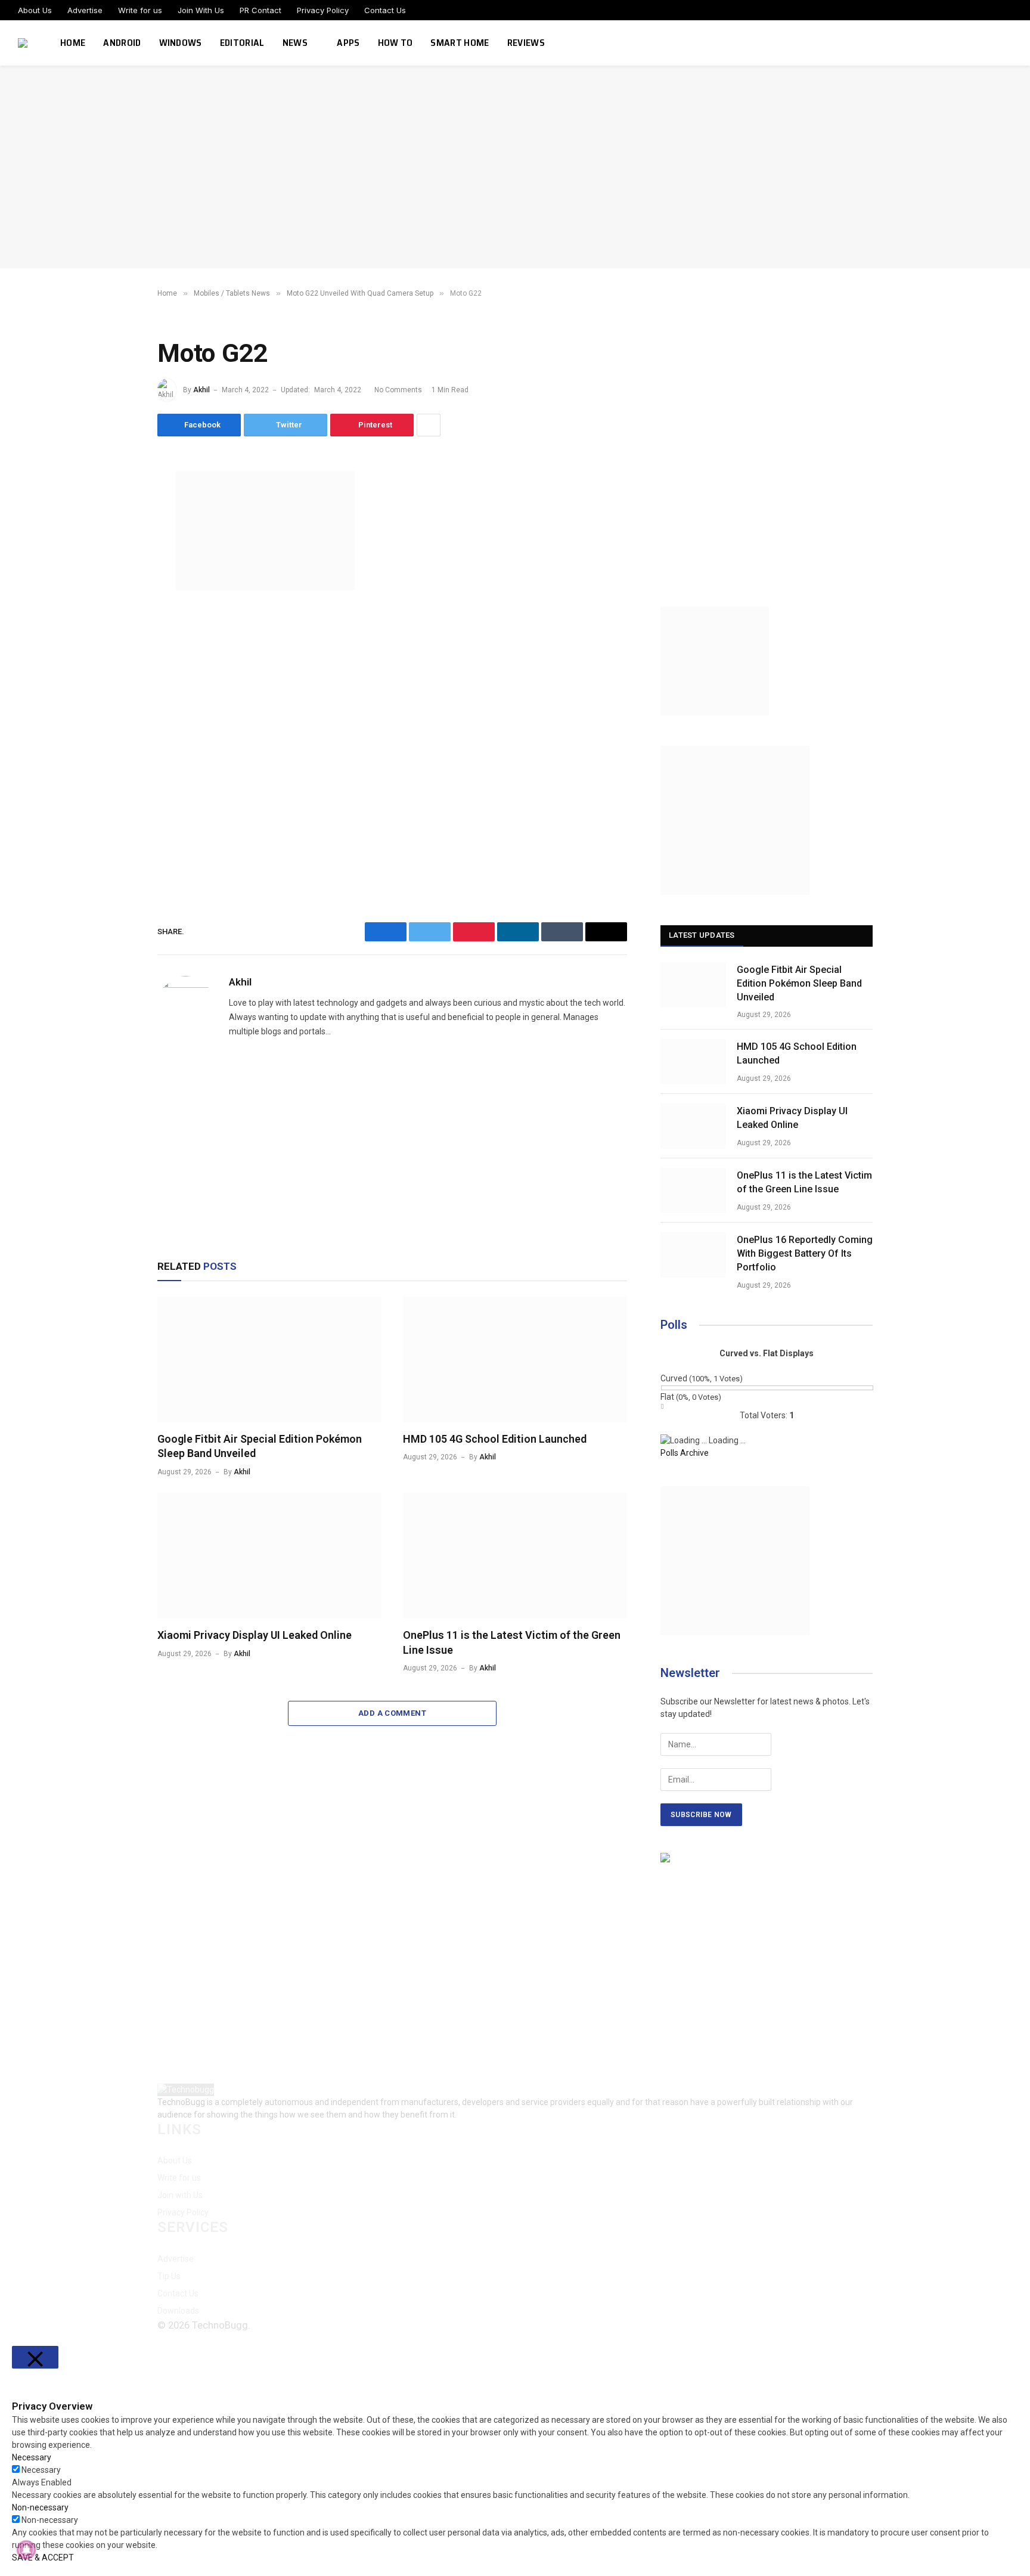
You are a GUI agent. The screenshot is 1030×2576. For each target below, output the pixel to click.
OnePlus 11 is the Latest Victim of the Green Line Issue (512, 1642)
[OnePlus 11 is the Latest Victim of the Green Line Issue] (515, 1556)
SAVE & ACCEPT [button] (43, 2558)
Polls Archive (685, 1453)
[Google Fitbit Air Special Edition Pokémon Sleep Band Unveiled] (269, 1360)
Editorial (242, 43)
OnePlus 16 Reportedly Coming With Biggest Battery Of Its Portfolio (805, 1253)
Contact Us (385, 10)
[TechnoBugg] (24, 43)
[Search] (1011, 43)
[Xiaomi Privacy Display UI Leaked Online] (269, 1556)
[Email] (116, 618)
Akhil (201, 390)
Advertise (85, 10)
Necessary (41, 2470)
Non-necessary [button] (40, 2507)
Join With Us (201, 10)
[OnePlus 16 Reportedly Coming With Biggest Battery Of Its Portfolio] (693, 1255)
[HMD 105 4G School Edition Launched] (515, 1360)
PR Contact (260, 10)
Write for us (140, 10)
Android (122, 43)
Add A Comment (392, 1713)
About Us (35, 10)
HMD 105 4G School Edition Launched (495, 1439)
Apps (348, 43)
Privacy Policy (323, 10)
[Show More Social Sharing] (429, 425)
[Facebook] (116, 510)
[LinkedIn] (116, 564)
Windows (181, 43)
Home (73, 43)
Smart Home (460, 43)
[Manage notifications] (26, 2550)
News (295, 43)
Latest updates (702, 935)
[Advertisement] (515, 167)
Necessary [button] (32, 2457)
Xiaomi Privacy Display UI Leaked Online (255, 1635)
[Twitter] (116, 537)
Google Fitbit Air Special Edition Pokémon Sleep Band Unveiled (260, 1446)
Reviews (526, 43)
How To (395, 43)
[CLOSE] (35, 2357)
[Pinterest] (116, 591)
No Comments (398, 390)
